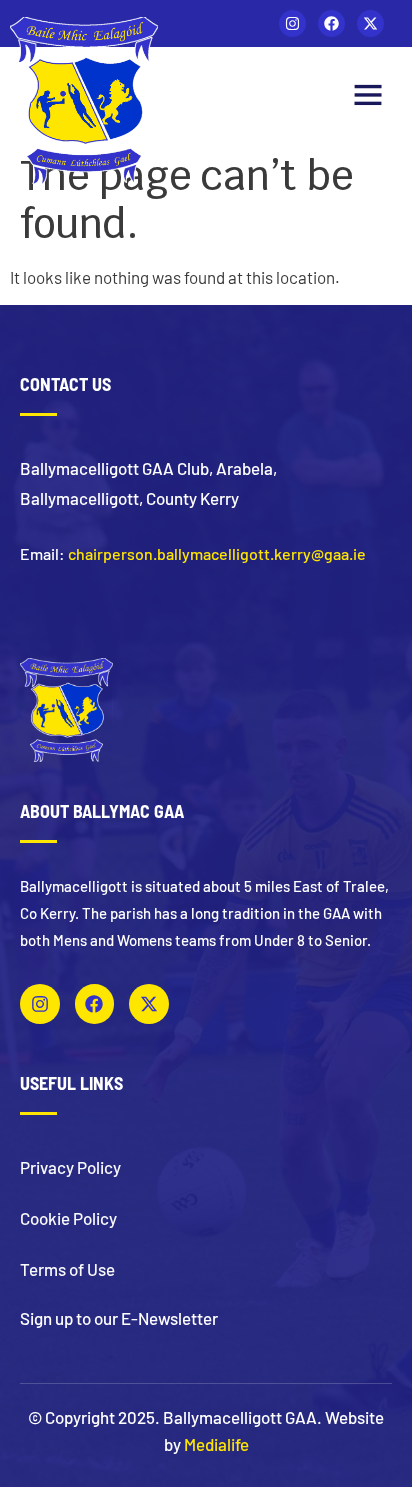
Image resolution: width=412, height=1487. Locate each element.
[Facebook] (331, 23)
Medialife (216, 1444)
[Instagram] (292, 23)
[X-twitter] (370, 23)
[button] (368, 97)
